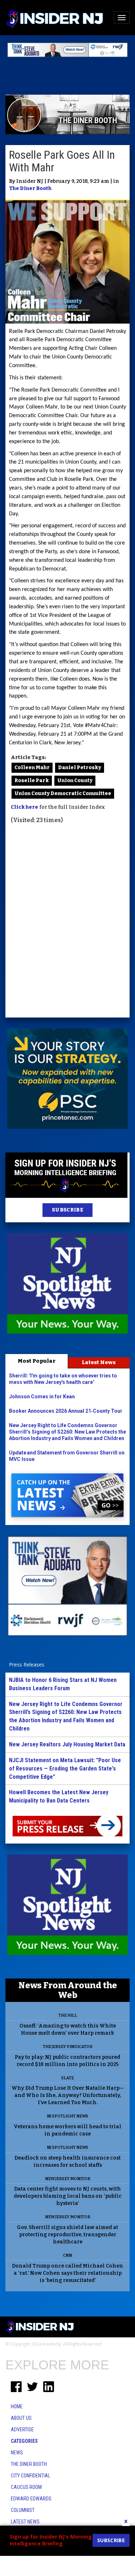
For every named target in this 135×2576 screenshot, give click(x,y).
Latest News (99, 1362)
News (17, 2453)
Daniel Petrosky (80, 768)
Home (17, 2406)
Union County (75, 781)
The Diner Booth (30, 188)
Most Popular (37, 1361)
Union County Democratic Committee (63, 793)
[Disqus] (67, 922)
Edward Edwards (31, 2499)
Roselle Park (32, 781)
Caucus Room (26, 2487)
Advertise (22, 2430)
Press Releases (27, 1664)
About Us (21, 2418)
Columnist (23, 2510)
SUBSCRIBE (67, 1210)
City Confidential (30, 2476)
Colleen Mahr (32, 768)
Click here (24, 807)
